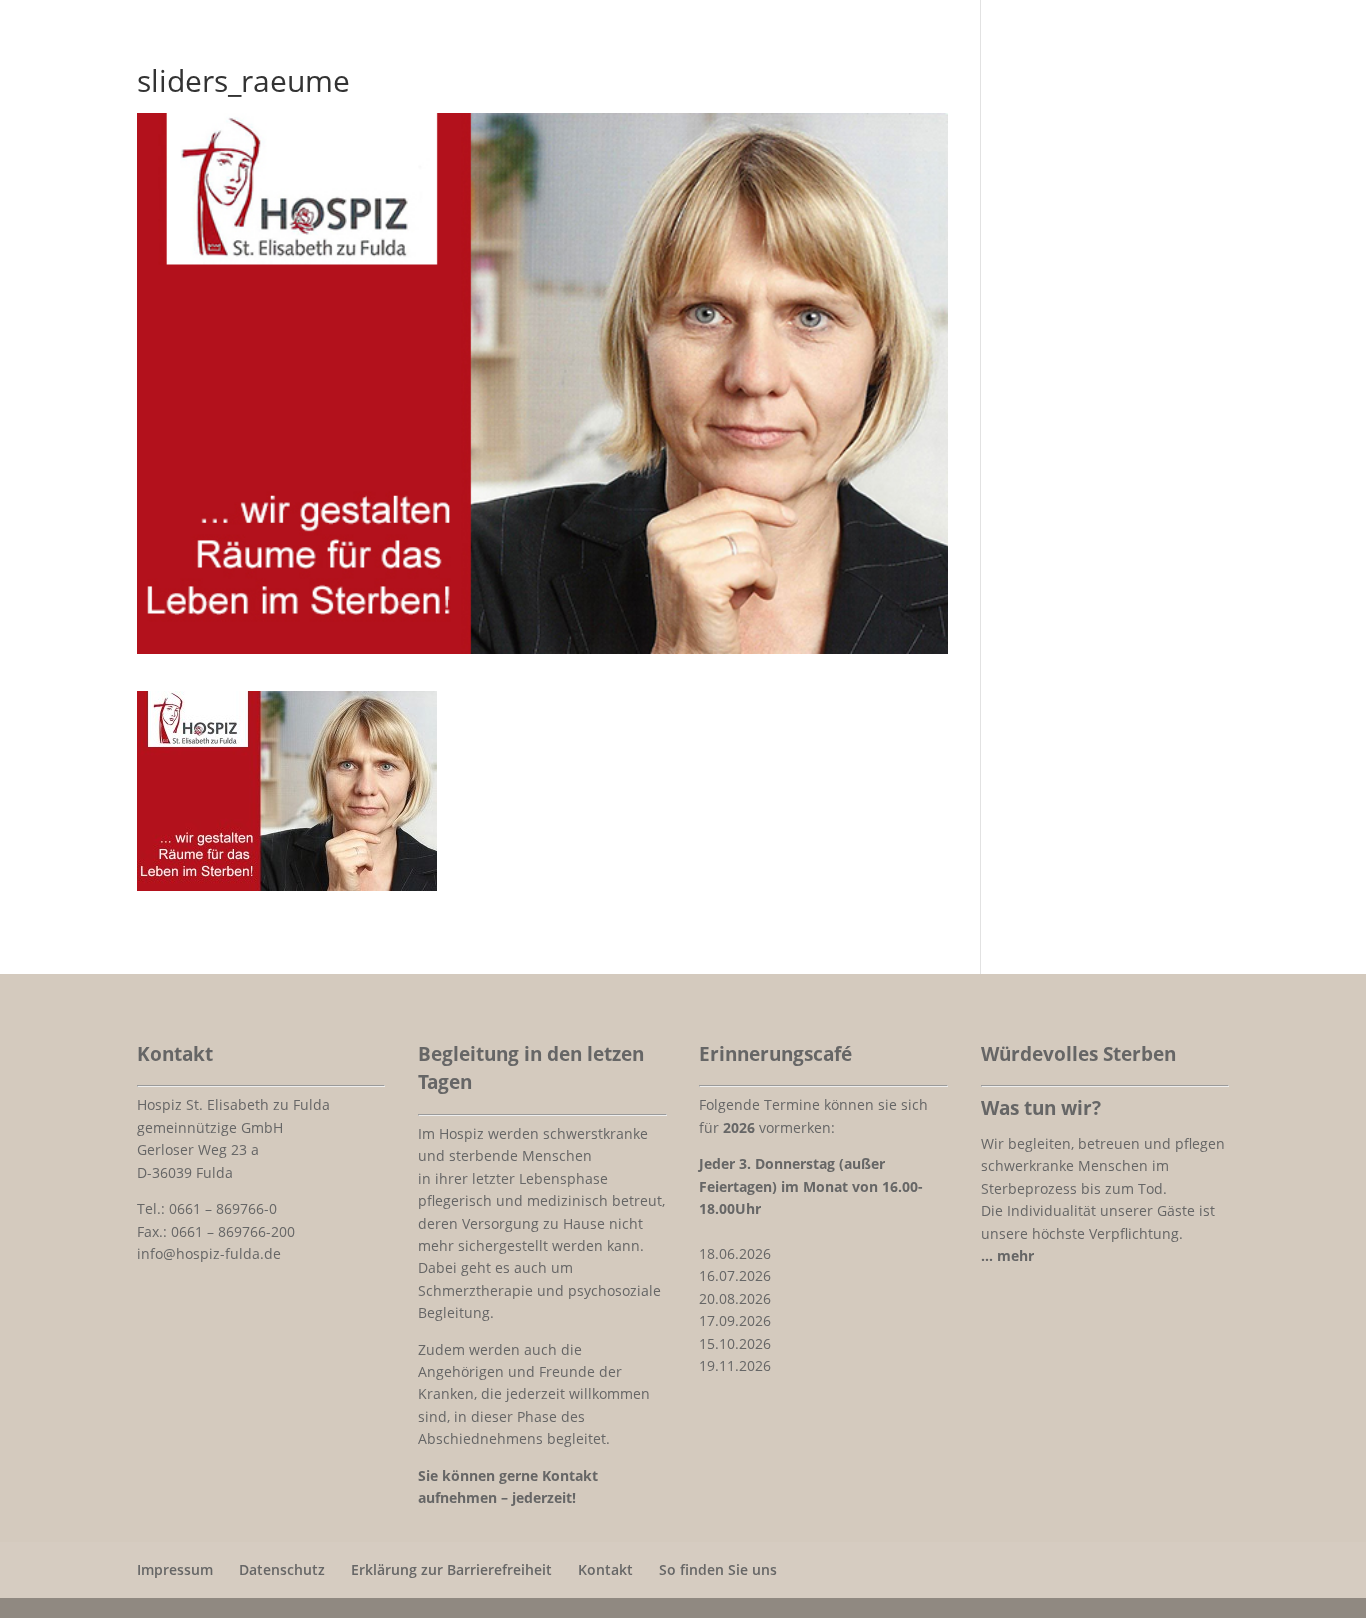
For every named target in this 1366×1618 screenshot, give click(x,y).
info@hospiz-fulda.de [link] (209, 1253)
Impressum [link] (175, 1569)
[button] (1346, 1473)
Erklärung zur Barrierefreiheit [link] (451, 1569)
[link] (287, 878)
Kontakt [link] (605, 1569)
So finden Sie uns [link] (718, 1569)
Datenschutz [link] (282, 1569)
